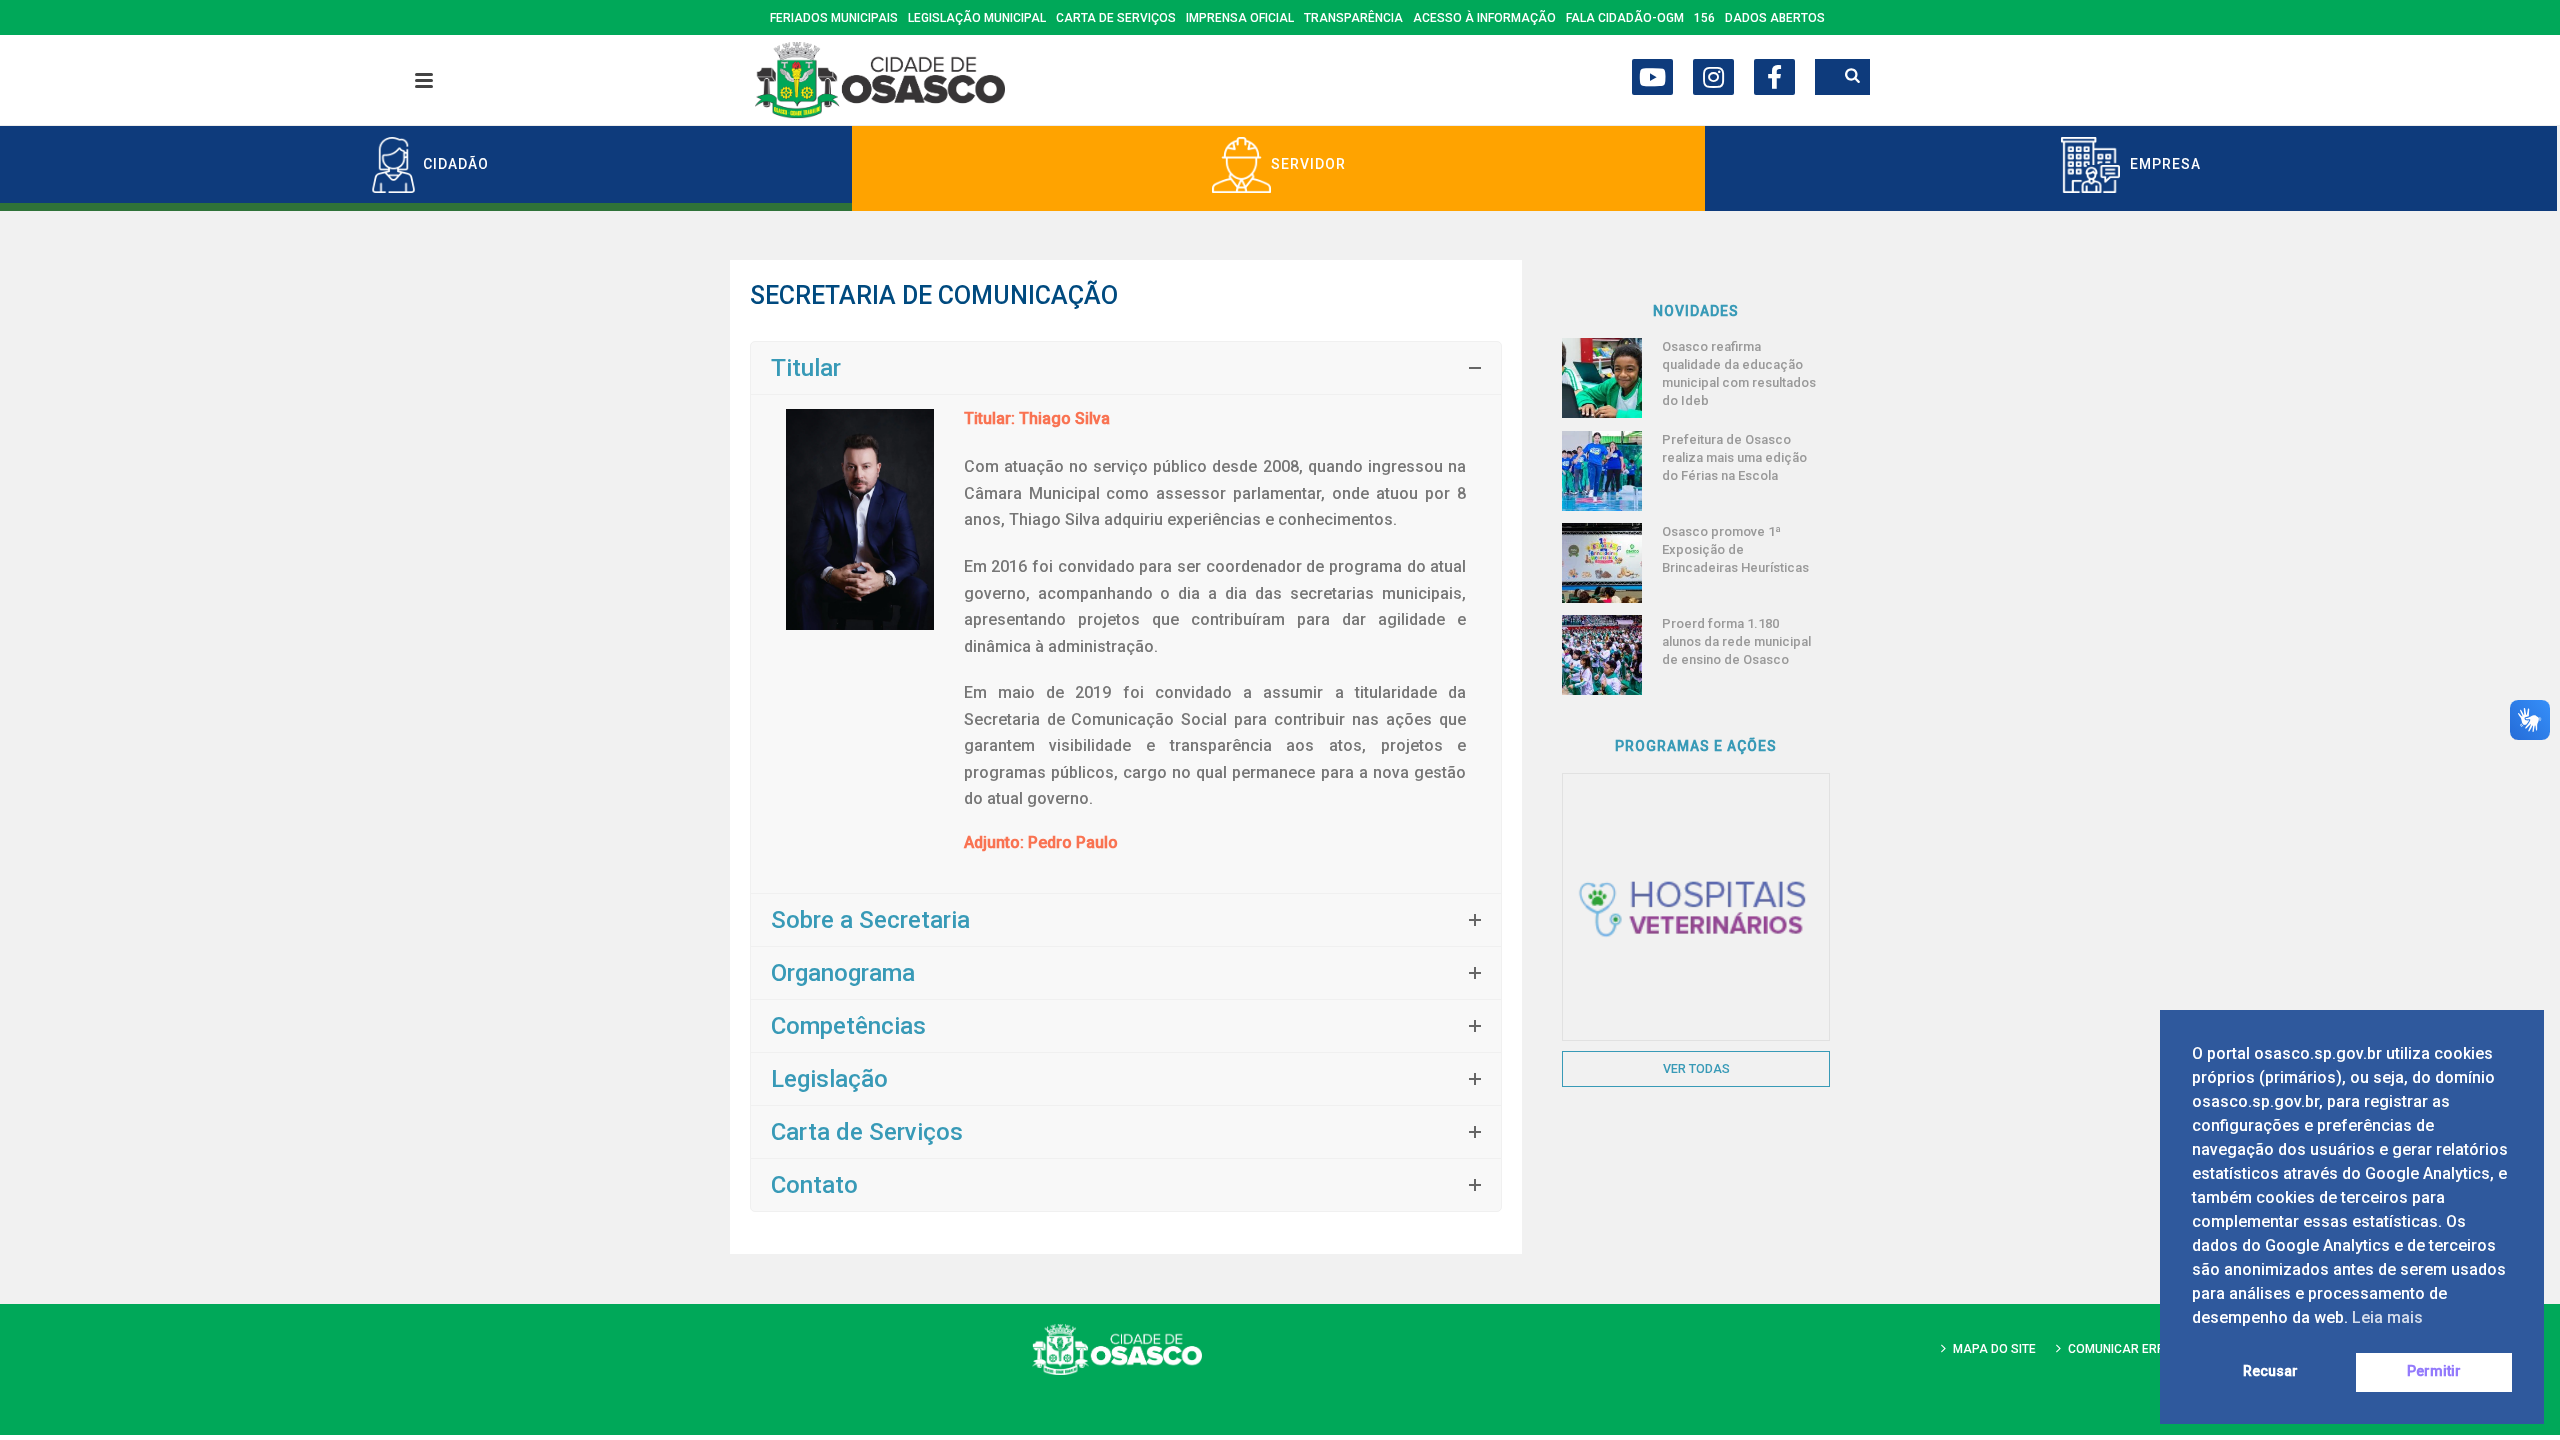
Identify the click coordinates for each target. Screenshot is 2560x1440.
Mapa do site (1994, 1349)
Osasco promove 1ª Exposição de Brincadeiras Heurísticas (1735, 549)
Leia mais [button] (2387, 1317)
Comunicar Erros (2125, 1349)
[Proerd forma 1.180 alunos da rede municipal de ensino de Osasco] (1602, 655)
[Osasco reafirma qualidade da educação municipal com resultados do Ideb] (1602, 378)
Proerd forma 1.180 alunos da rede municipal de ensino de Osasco (1736, 641)
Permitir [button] (2434, 1371)
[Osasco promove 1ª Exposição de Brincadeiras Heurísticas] (1602, 563)
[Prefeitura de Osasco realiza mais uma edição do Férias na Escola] (1602, 471)
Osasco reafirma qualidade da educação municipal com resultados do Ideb (1739, 373)
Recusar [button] (2270, 1371)
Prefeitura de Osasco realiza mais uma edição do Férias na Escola (1734, 457)
